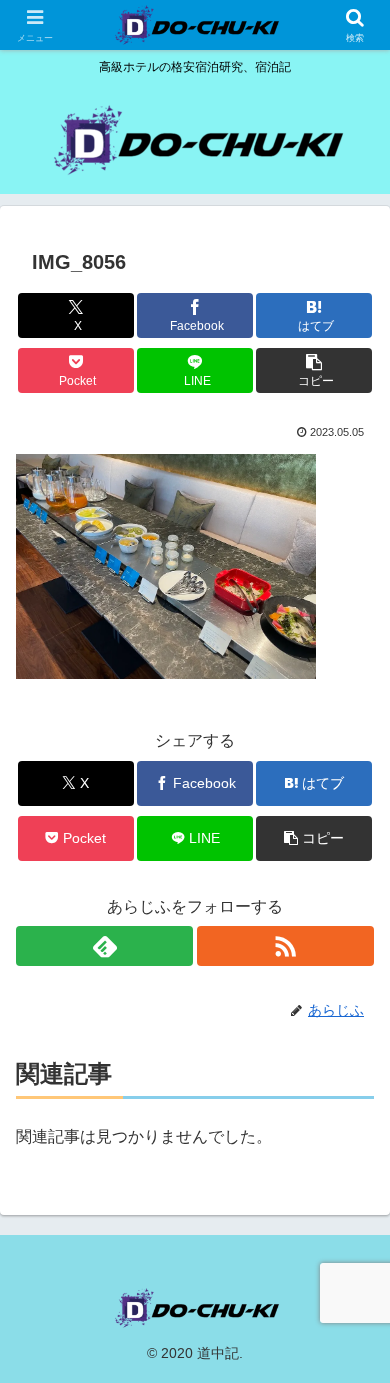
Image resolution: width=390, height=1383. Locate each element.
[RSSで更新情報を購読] (285, 946)
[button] (314, 370)
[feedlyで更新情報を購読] (104, 946)
